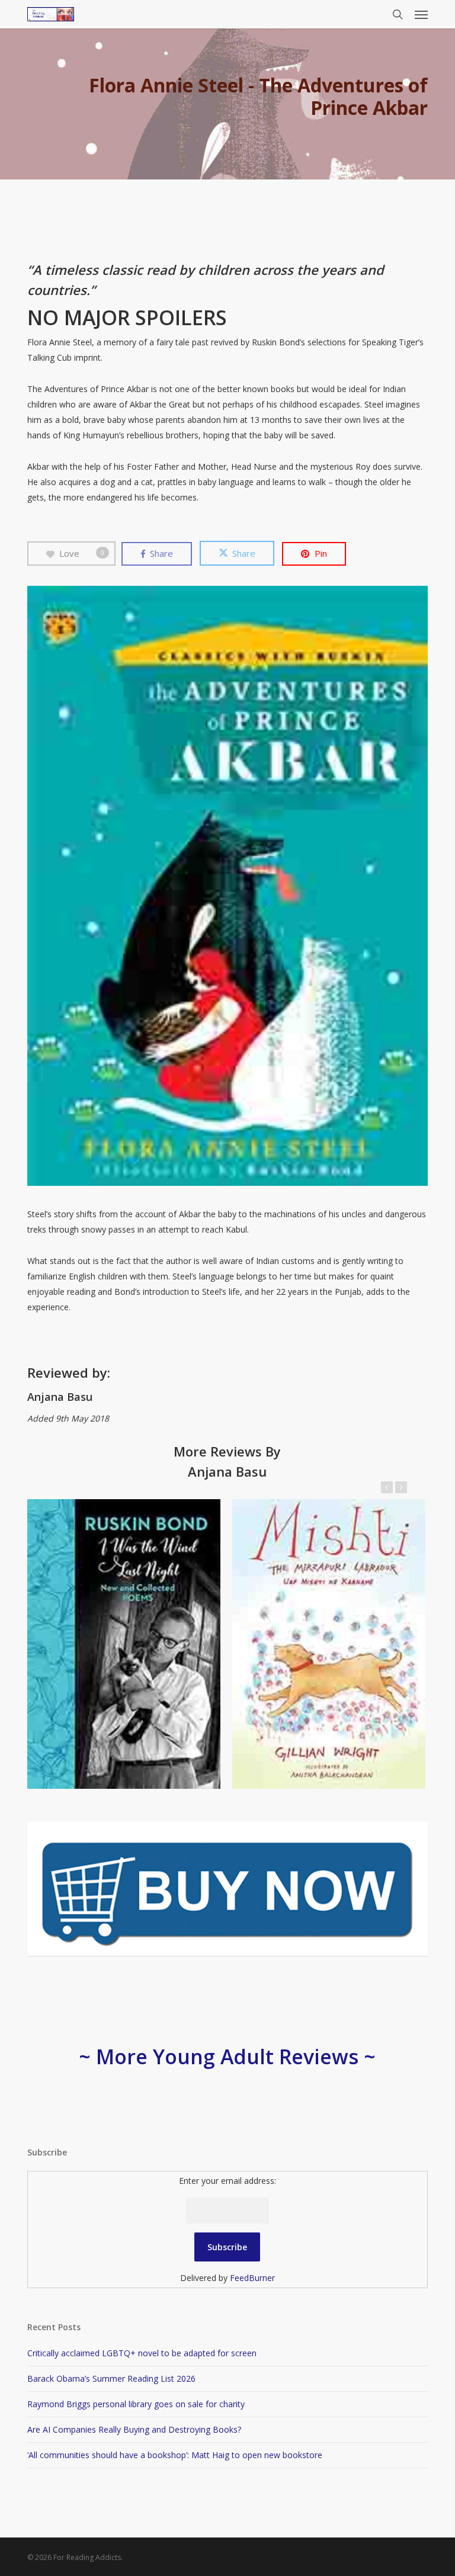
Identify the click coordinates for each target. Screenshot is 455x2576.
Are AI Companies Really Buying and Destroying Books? (134, 2429)
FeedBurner (252, 2278)
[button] (421, 14)
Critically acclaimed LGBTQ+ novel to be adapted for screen (142, 2353)
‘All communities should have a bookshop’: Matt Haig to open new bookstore (175, 2455)
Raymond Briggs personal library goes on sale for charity (136, 2404)
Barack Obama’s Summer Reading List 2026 (111, 2378)
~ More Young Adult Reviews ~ (227, 2057)
